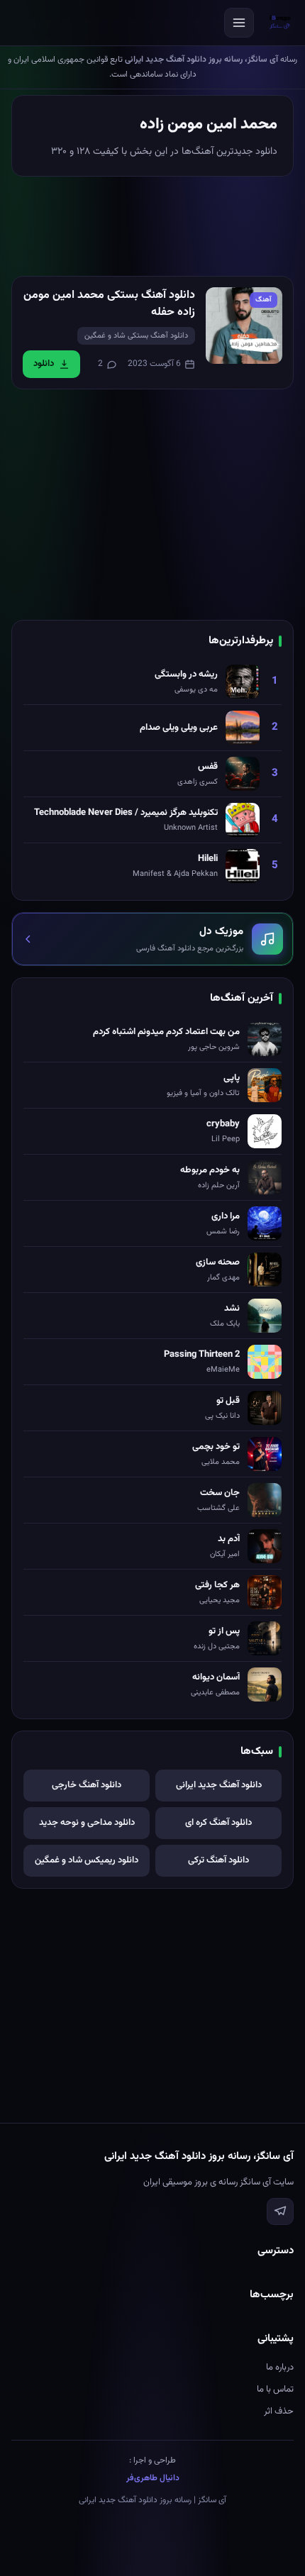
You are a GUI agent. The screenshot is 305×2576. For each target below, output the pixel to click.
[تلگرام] (280, 2211)
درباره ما (280, 2367)
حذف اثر (279, 2411)
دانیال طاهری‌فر (153, 2478)
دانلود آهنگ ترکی (218, 1860)
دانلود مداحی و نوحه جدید (87, 1823)
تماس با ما (275, 2389)
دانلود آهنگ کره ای (218, 1823)
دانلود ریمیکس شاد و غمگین (87, 1860)
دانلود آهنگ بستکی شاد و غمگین (136, 336)
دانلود (44, 364)
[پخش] (244, 326)
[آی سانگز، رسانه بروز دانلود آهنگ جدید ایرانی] (280, 23)
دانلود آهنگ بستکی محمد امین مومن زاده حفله (109, 304)
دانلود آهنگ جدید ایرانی (219, 1785)
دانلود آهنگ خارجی (87, 1785)
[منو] (239, 23)
